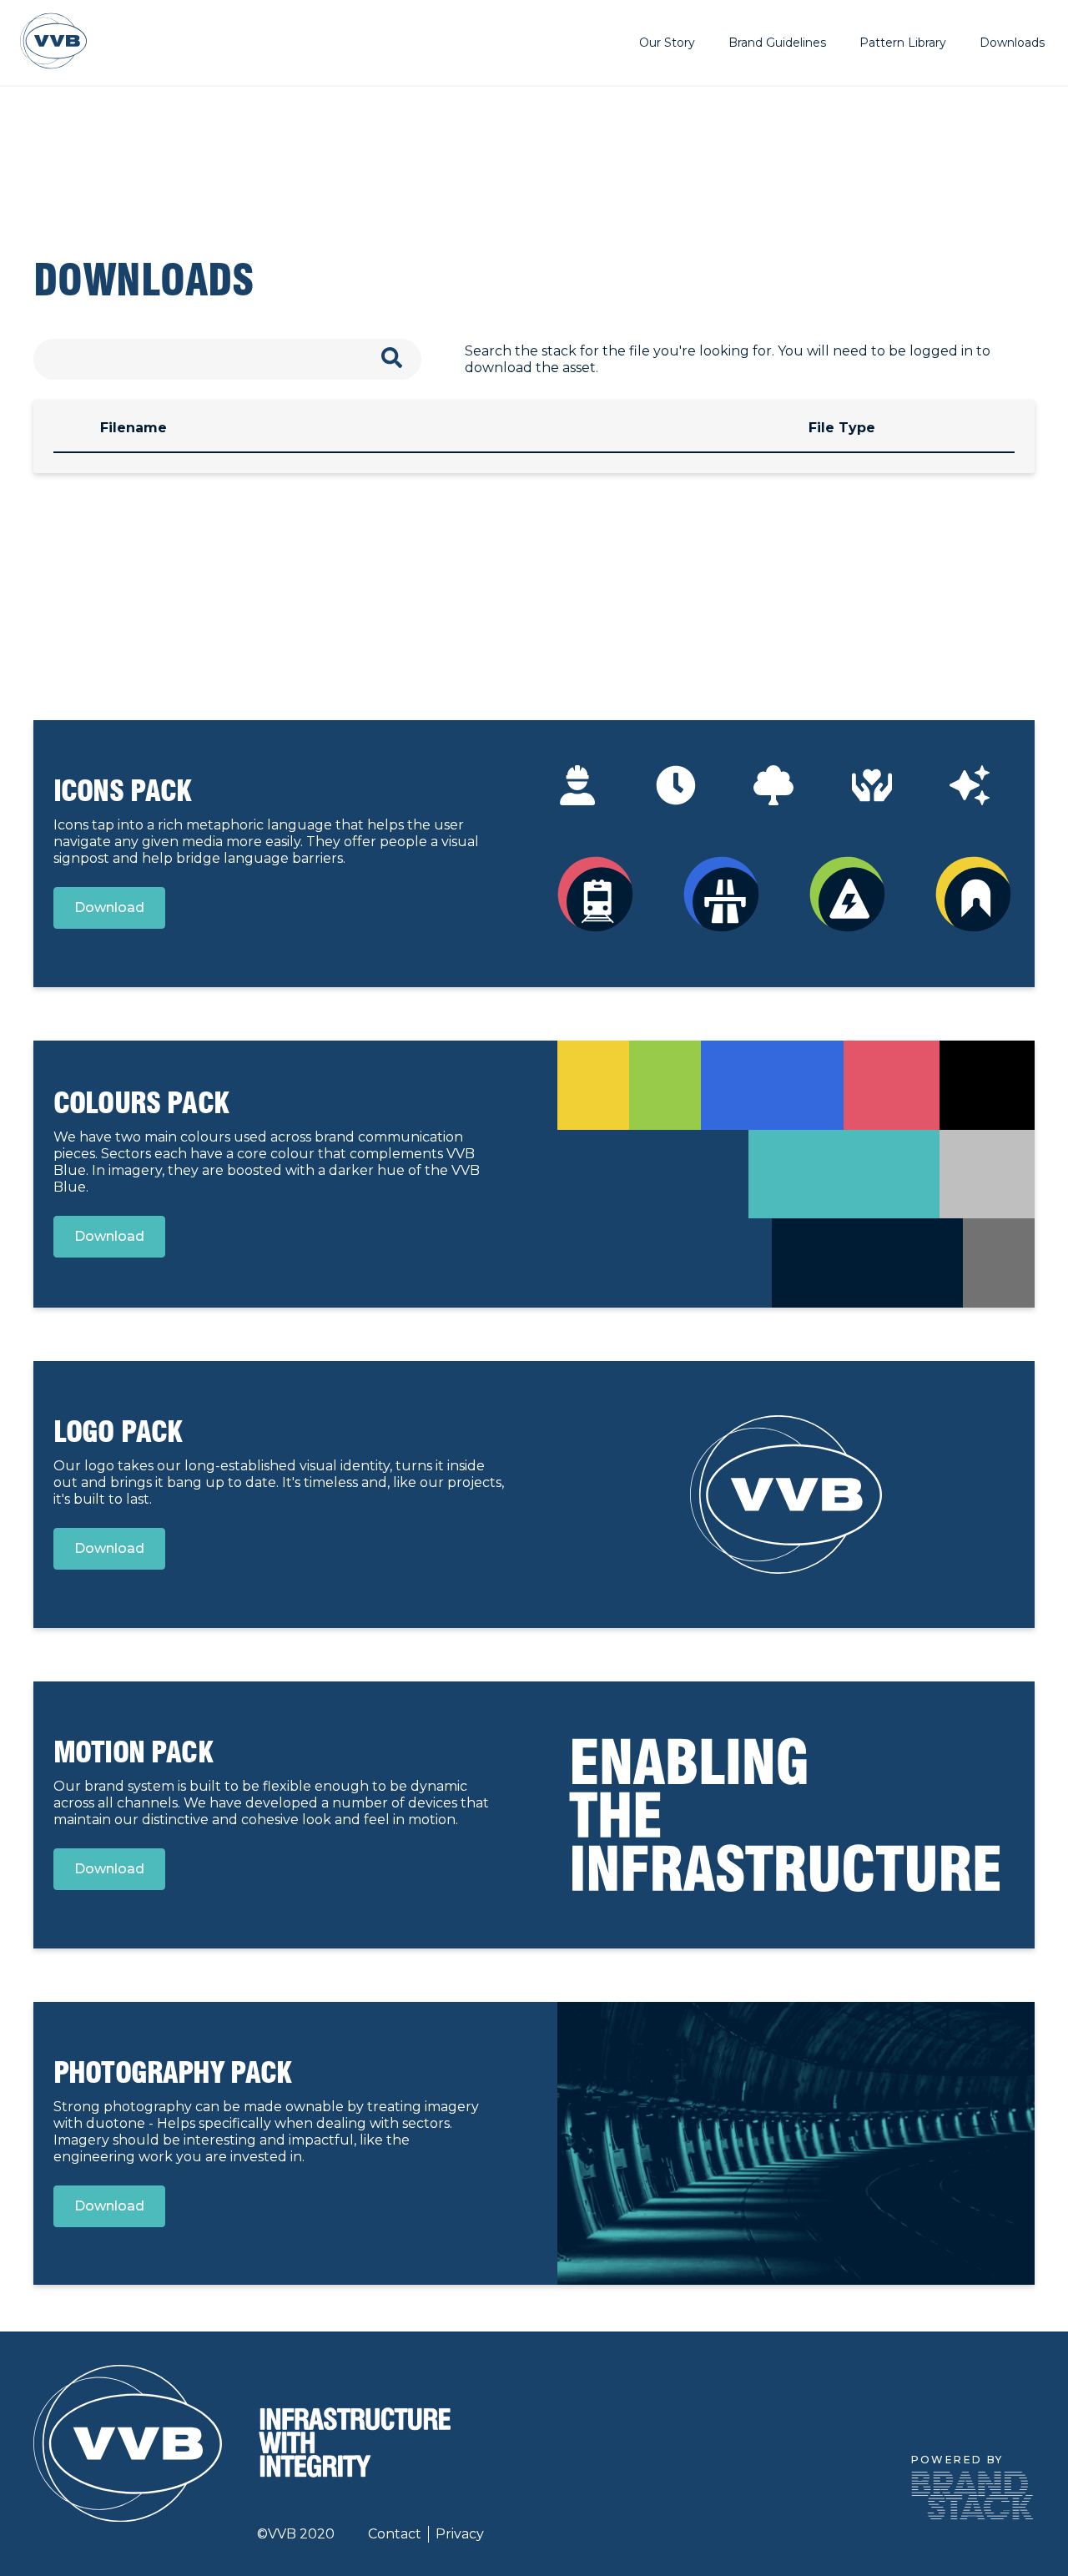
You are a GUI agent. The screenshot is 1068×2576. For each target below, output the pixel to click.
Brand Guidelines (777, 43)
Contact (395, 2534)
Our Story (667, 43)
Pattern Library (903, 43)
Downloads (1012, 43)
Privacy (460, 2534)
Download (109, 907)
